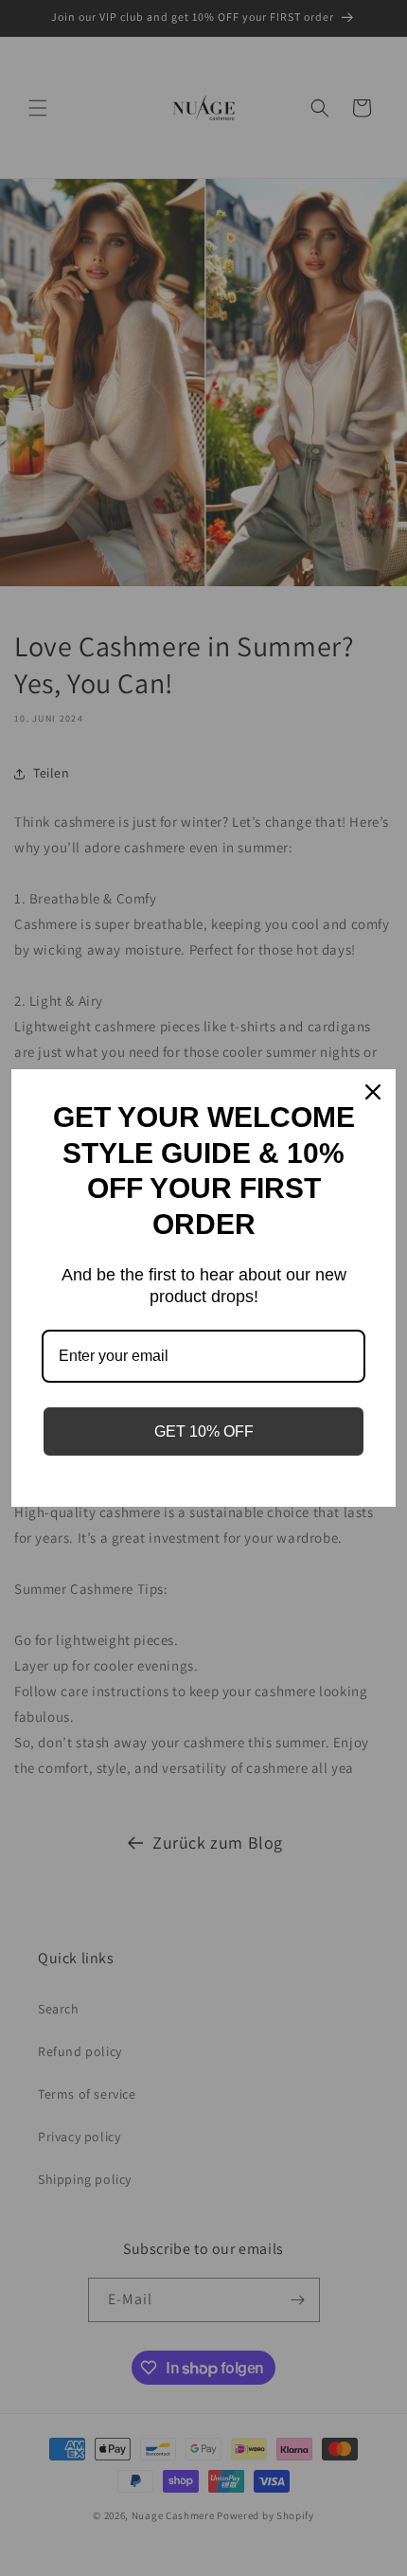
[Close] (373, 1092)
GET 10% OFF (204, 1431)
